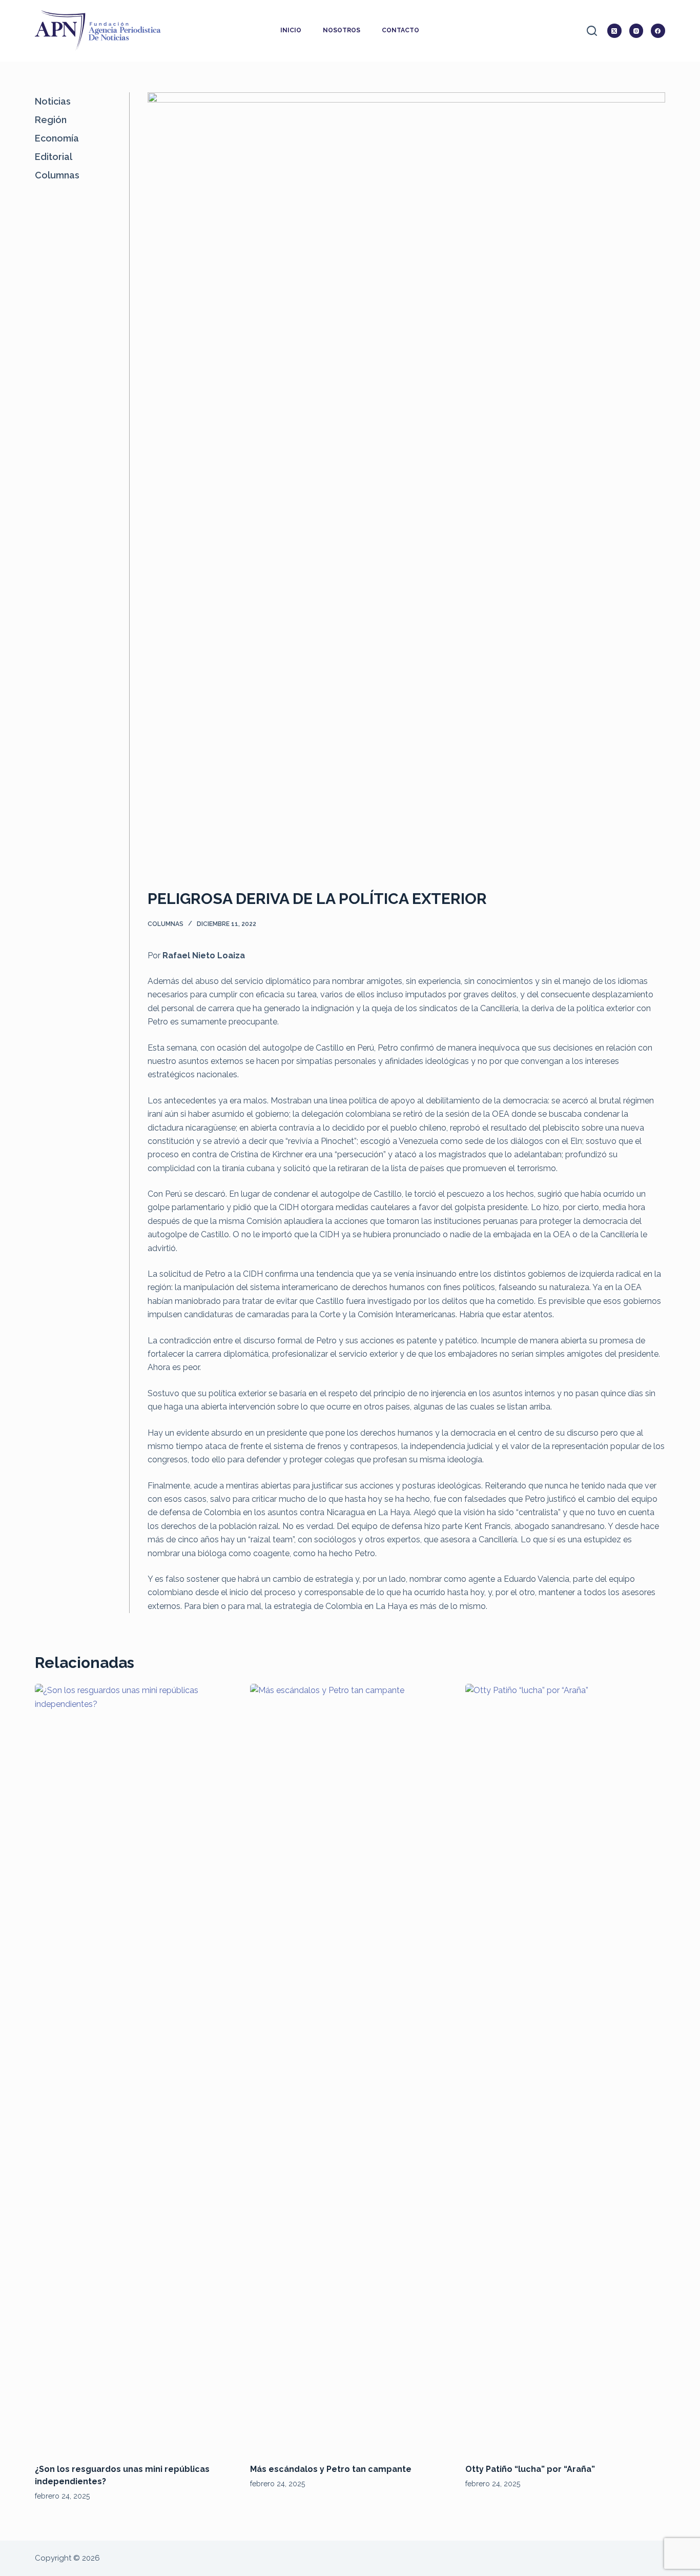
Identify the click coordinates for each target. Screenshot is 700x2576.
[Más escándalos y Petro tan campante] (350, 2068)
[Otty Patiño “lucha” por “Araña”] (565, 2068)
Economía (57, 138)
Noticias (53, 101)
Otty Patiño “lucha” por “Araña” (530, 2469)
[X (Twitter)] (614, 31)
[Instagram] (636, 31)
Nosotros (342, 30)
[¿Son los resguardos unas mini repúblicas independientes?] (135, 2068)
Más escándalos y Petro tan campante (331, 2469)
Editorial (54, 157)
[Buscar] (592, 31)
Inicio (291, 30)
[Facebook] (658, 31)
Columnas (166, 924)
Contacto (400, 30)
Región (51, 120)
